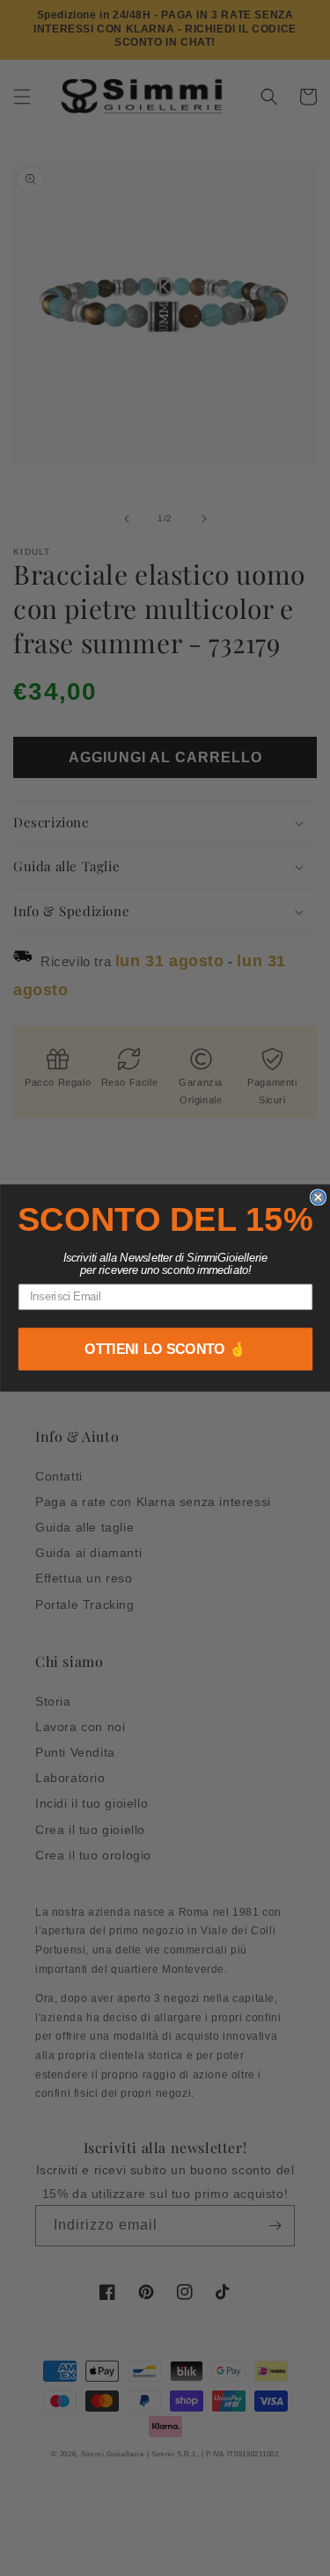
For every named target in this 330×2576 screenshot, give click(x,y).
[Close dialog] (318, 1197)
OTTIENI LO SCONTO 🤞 (165, 1349)
